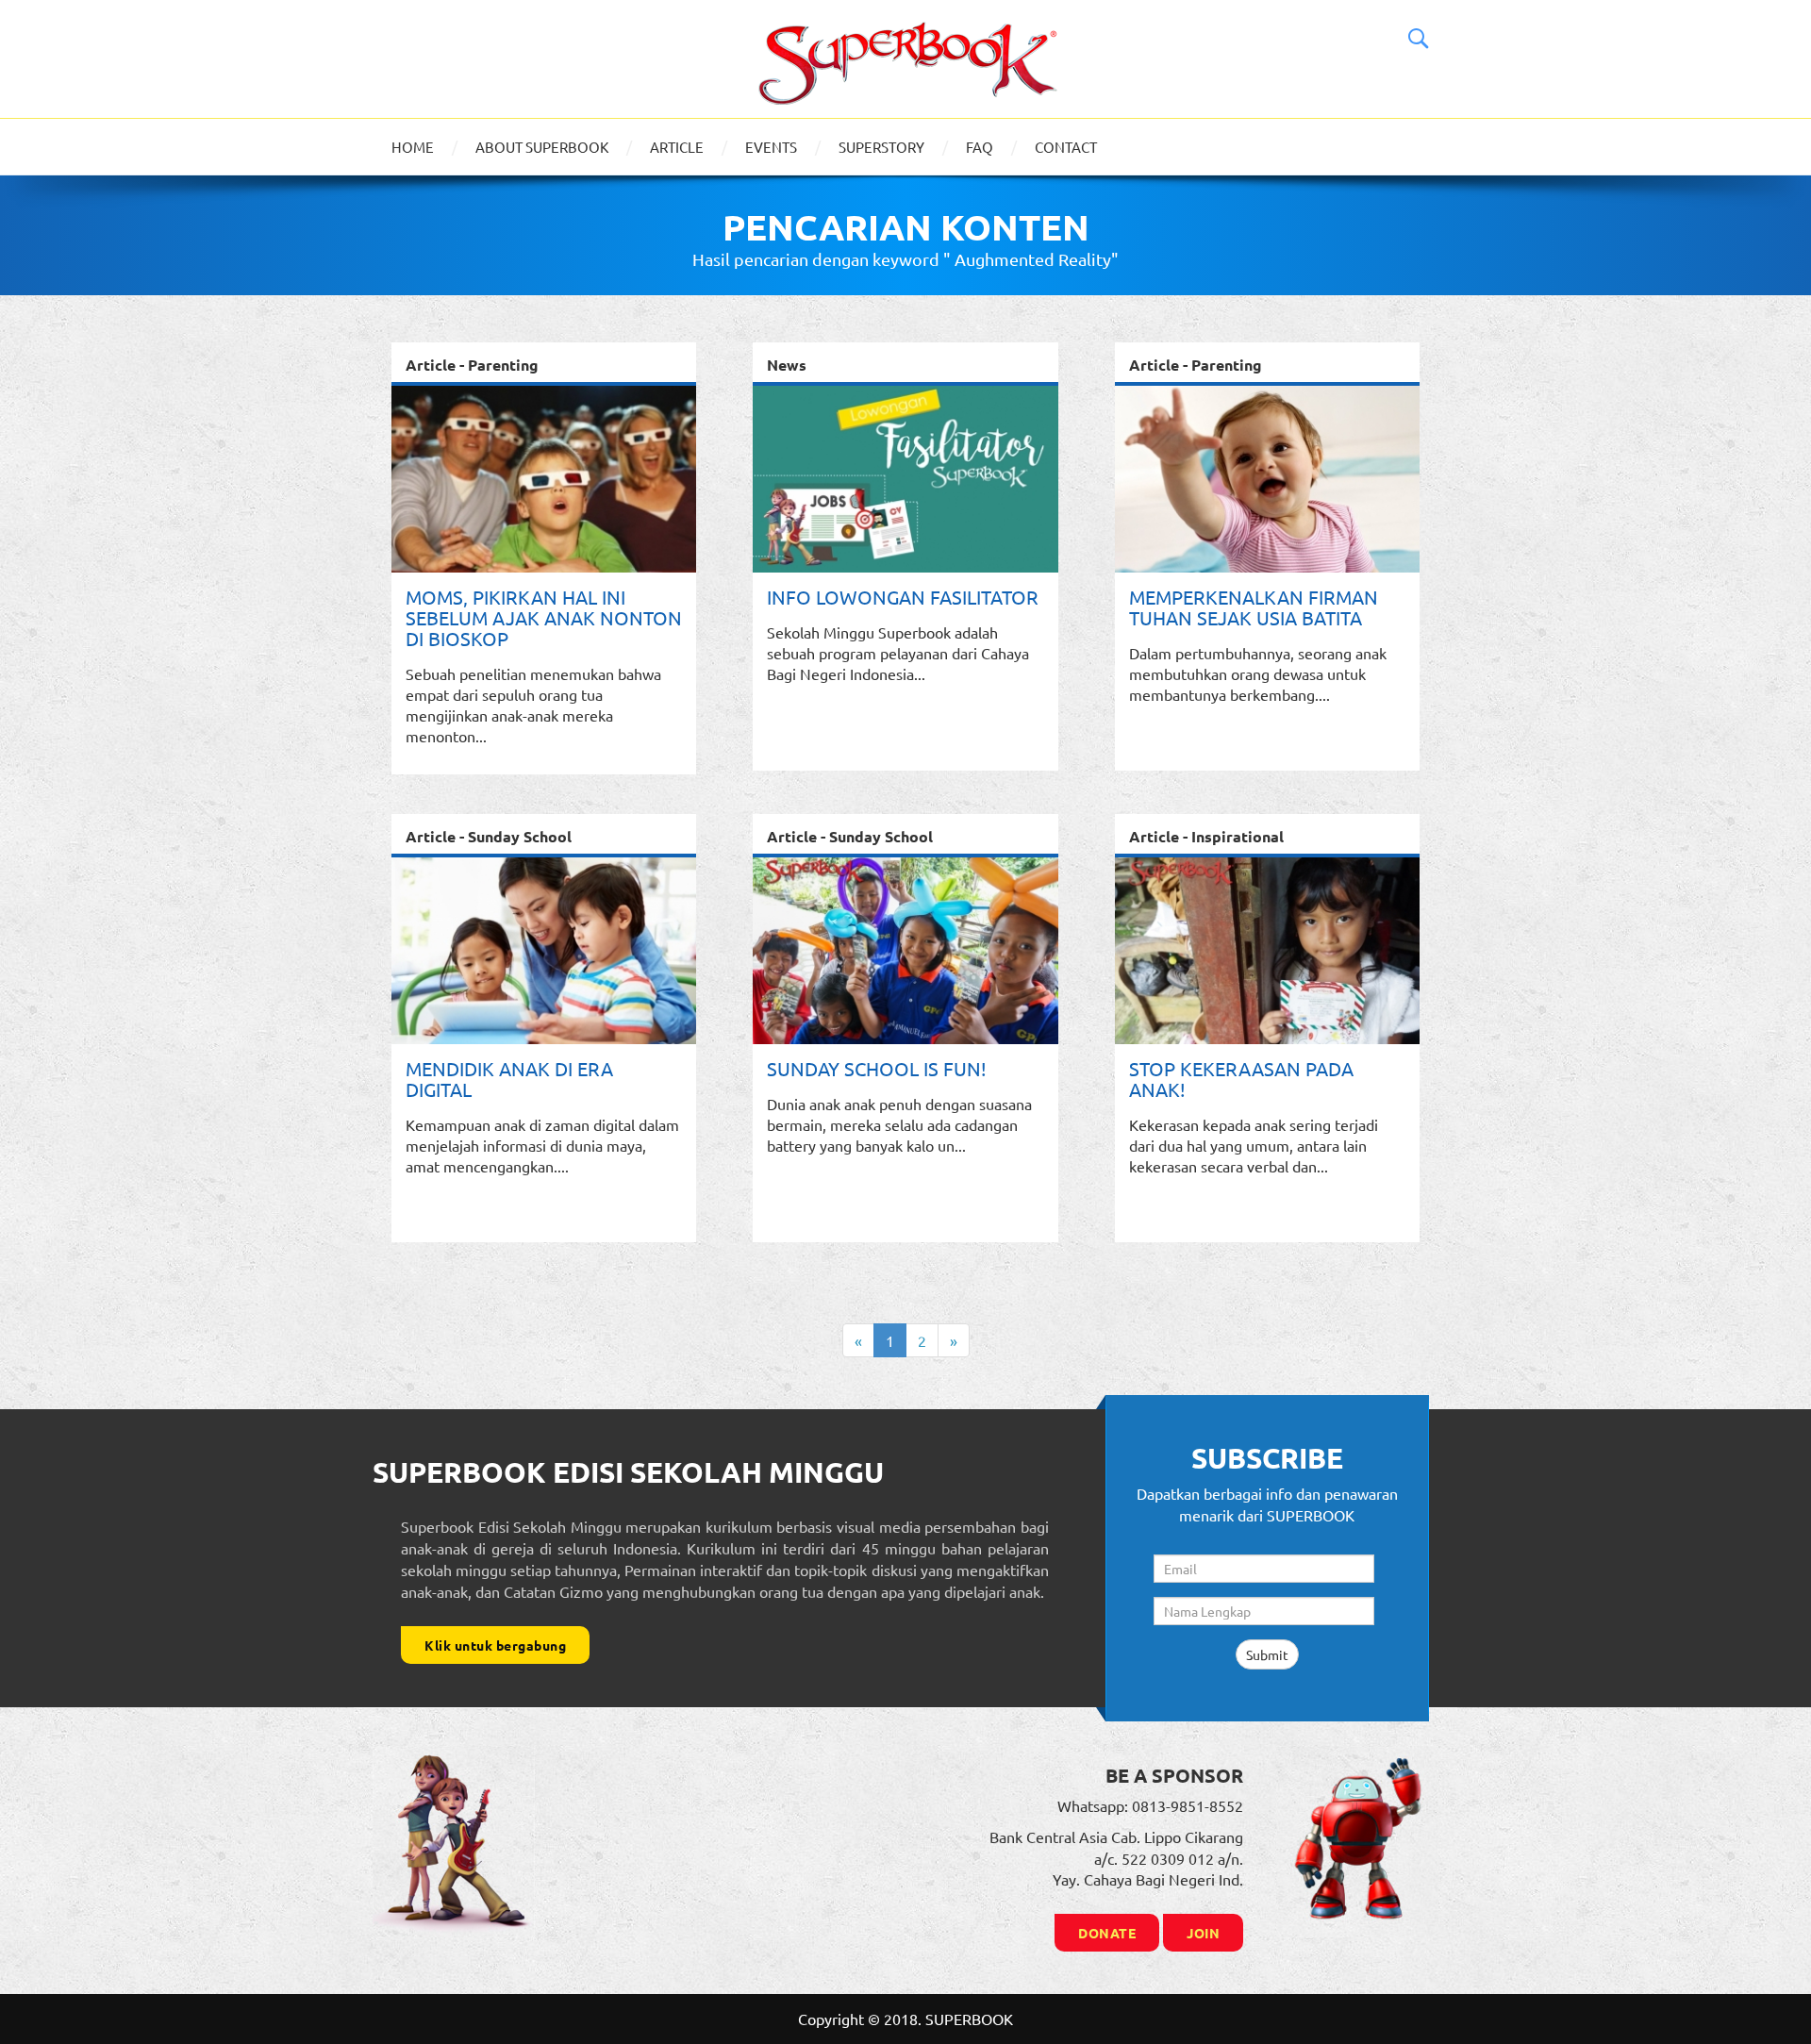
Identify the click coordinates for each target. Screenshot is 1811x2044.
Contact (1066, 147)
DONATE (1107, 1933)
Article (677, 147)
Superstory (881, 147)
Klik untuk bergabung (495, 1645)
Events (771, 147)
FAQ (980, 147)
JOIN (1203, 1933)
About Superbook (542, 147)
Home (413, 147)
